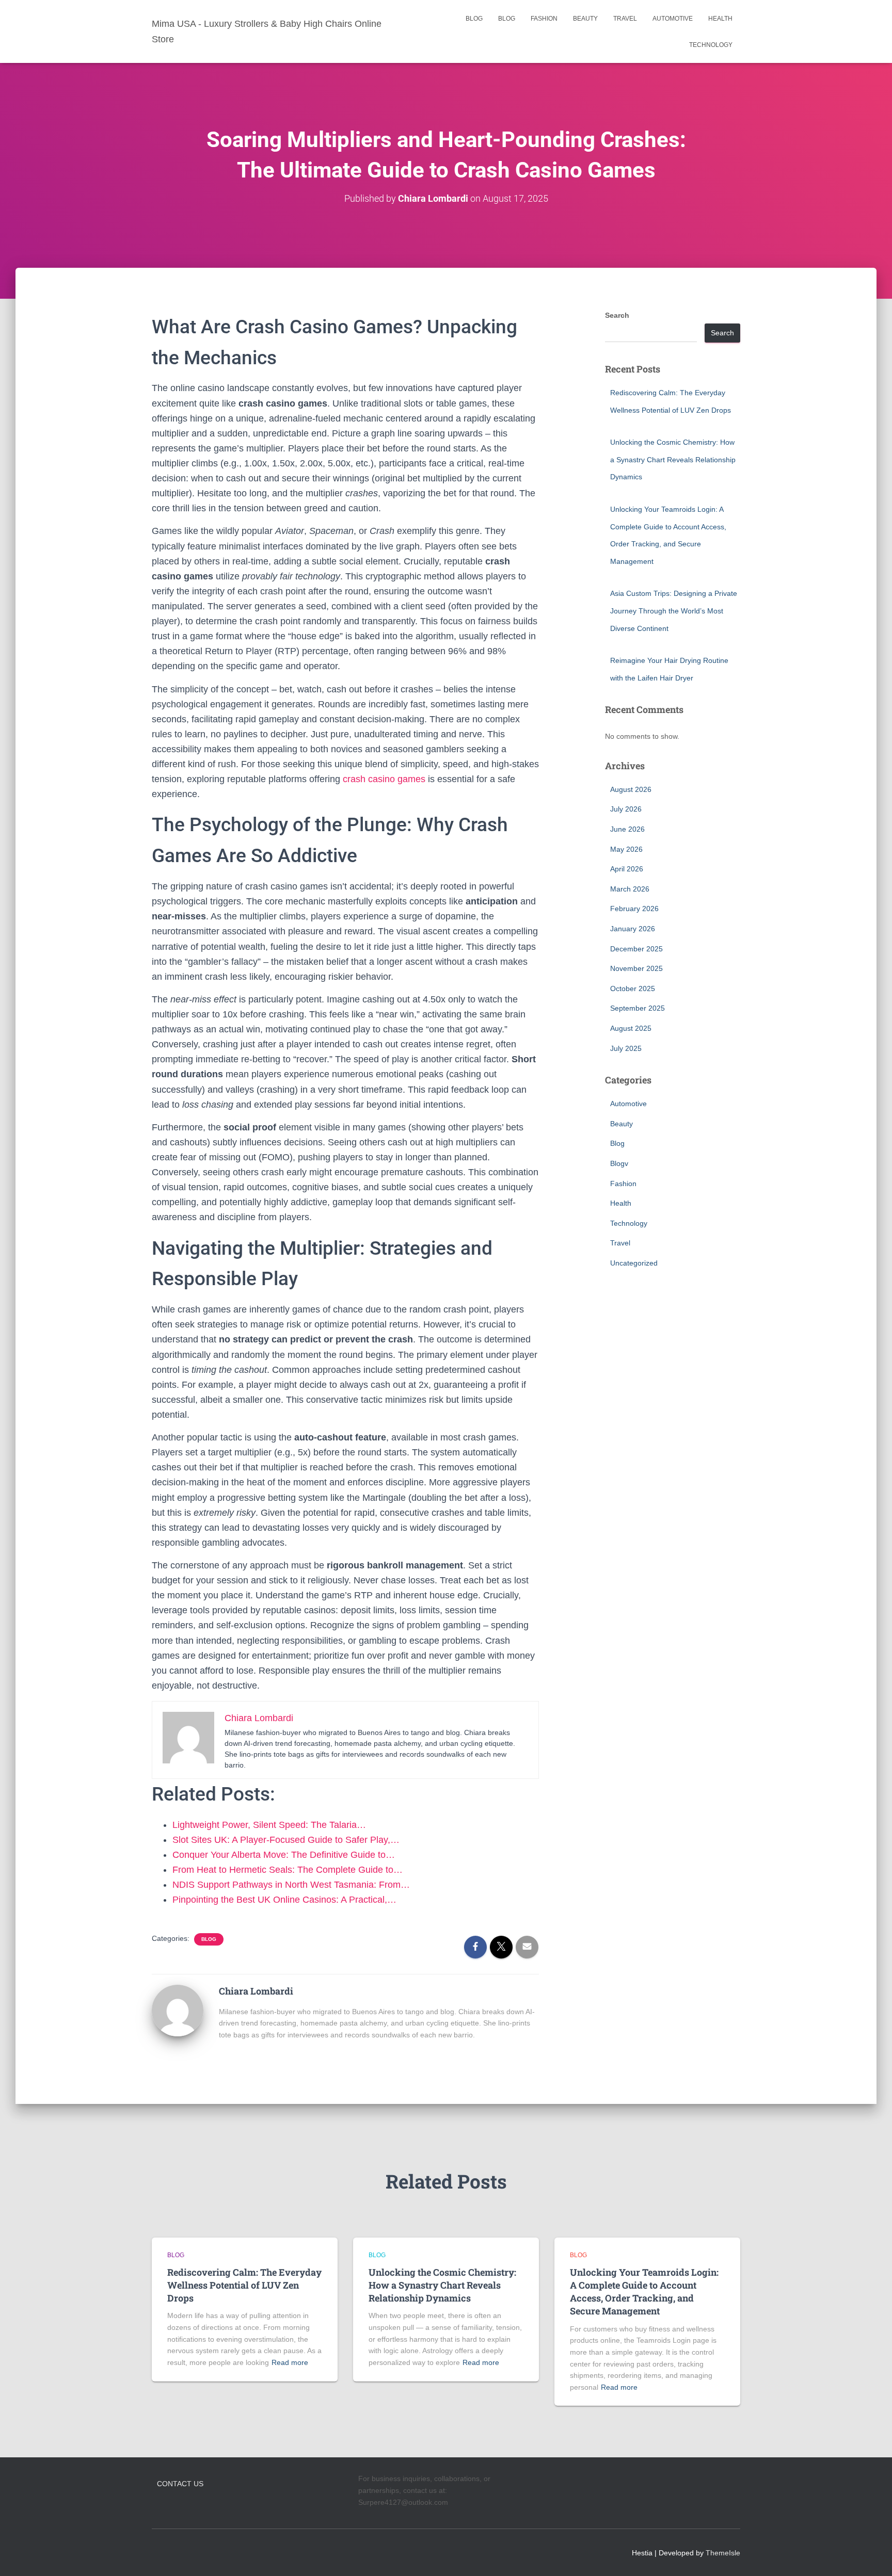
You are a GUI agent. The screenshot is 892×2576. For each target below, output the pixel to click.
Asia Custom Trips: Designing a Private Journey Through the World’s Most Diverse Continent (674, 611)
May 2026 (626, 849)
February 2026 (634, 909)
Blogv (619, 1163)
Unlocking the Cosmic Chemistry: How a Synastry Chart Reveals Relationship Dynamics (673, 459)
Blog (474, 19)
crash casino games (384, 779)
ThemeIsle (723, 2553)
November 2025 (636, 968)
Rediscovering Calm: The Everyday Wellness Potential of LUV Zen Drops (244, 2285)
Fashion (544, 19)
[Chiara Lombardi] (178, 2010)
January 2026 (633, 929)
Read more (290, 2362)
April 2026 (627, 869)
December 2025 (636, 949)
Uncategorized (634, 1263)
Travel (625, 19)
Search (617, 315)
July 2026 (626, 809)
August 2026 (631, 789)
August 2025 (631, 1028)
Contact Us (180, 2484)
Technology (711, 45)
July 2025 (626, 1048)
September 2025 (638, 1008)
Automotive (673, 19)
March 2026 (630, 889)
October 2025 (633, 989)
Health (720, 19)
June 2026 (627, 829)
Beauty (585, 19)
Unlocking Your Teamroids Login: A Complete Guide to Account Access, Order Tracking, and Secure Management (644, 2292)
